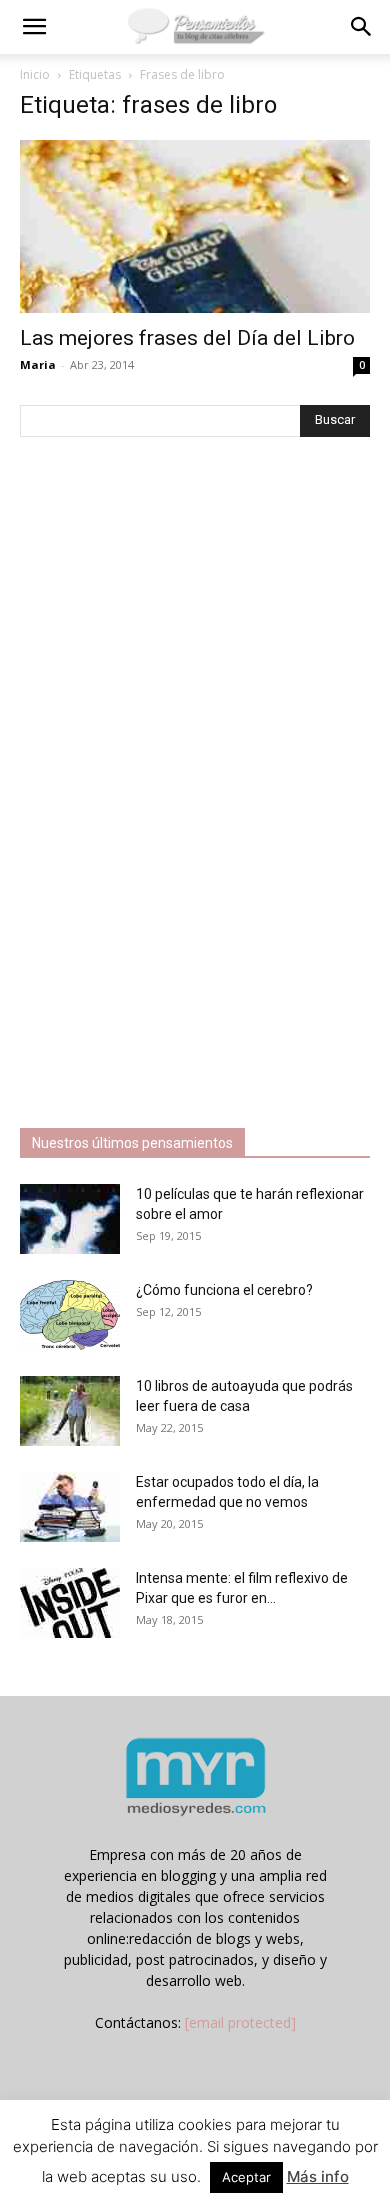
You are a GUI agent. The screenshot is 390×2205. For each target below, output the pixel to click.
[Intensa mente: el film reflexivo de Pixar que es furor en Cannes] (70, 1603)
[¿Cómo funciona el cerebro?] (70, 1315)
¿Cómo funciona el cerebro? (224, 1290)
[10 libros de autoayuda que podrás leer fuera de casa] (70, 1411)
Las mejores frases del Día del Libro (187, 338)
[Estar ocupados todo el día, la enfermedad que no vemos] (70, 1507)
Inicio (35, 74)
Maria (38, 364)
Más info (318, 2176)
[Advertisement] (170, 785)
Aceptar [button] (246, 2177)
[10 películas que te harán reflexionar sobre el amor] (70, 1219)
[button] (34, 27)
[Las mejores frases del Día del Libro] (195, 226)
